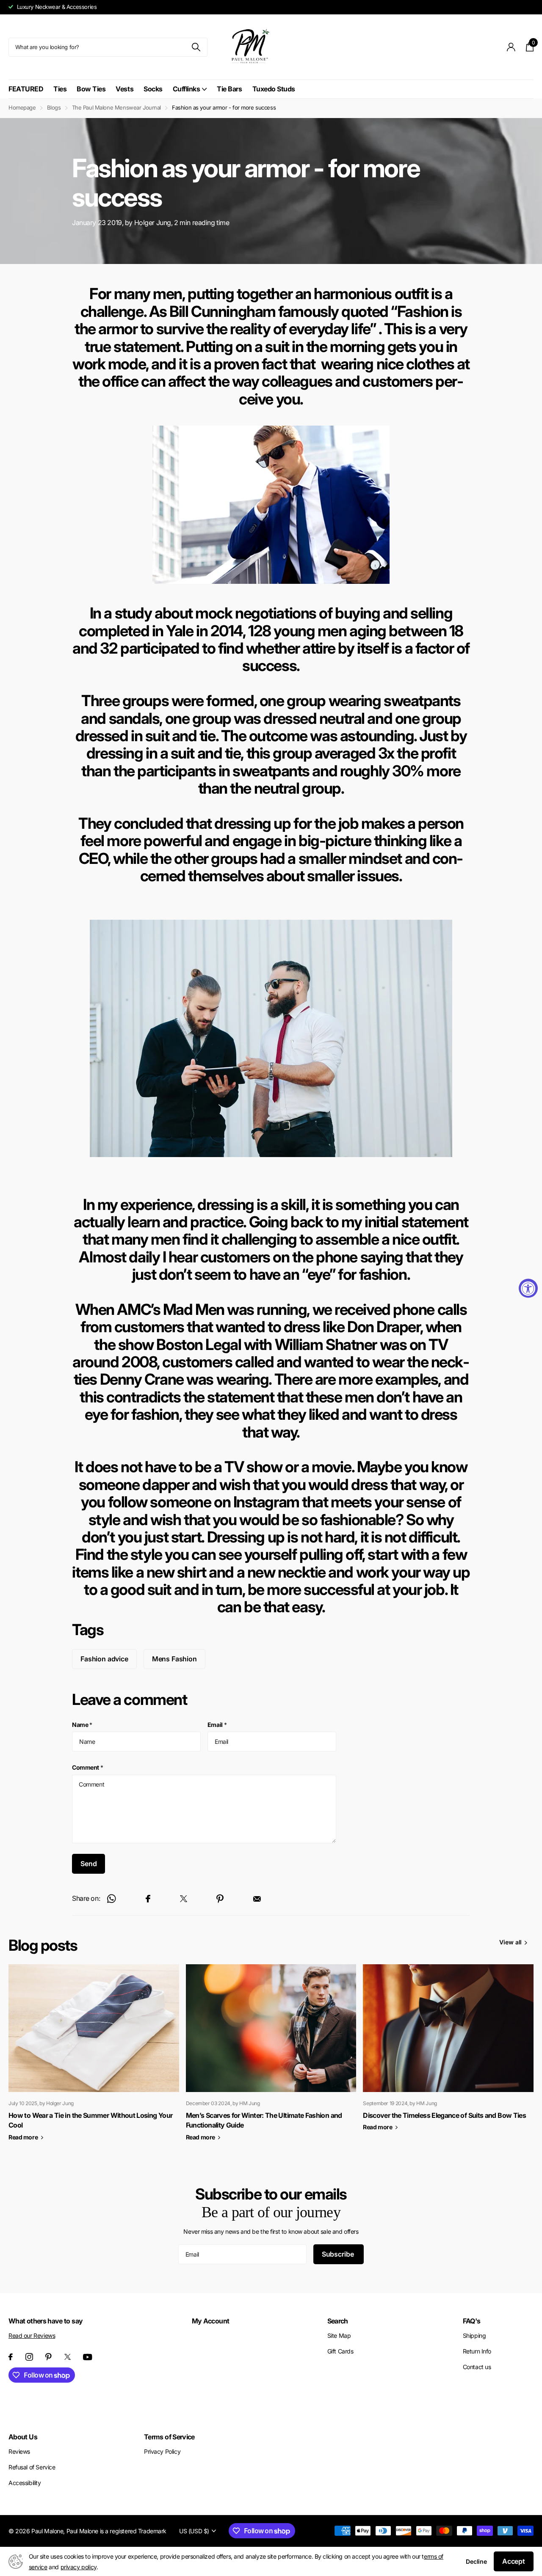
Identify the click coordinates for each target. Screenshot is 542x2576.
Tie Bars (229, 89)
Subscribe (339, 2254)
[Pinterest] (48, 2357)
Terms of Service (169, 2437)
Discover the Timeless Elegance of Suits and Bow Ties (444, 2115)
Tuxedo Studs (274, 89)
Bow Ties (91, 89)
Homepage (22, 107)
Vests (124, 89)
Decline (476, 2561)
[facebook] (11, 2357)
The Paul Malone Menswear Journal (117, 107)
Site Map (339, 2335)
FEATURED (26, 89)
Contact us (477, 2367)
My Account (211, 2321)
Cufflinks (187, 89)
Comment (88, 1767)
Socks (153, 89)
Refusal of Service (32, 2467)
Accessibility (25, 2483)
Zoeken (196, 47)
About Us (23, 2437)
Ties (60, 89)
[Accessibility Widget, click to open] (528, 1288)
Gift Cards (340, 2351)
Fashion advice (104, 1659)
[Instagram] (29, 2357)
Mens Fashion (174, 1659)
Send (88, 1864)
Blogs (54, 107)
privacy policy (79, 2567)
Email (217, 1725)
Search (338, 2321)
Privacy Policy (162, 2451)
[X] (68, 2357)
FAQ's (472, 2321)
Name (82, 1725)
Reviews (19, 2451)
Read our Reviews (32, 2335)
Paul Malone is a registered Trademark (116, 2531)
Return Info (477, 2351)
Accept (514, 2561)
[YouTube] (88, 2357)
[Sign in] (511, 47)
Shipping (474, 2335)
